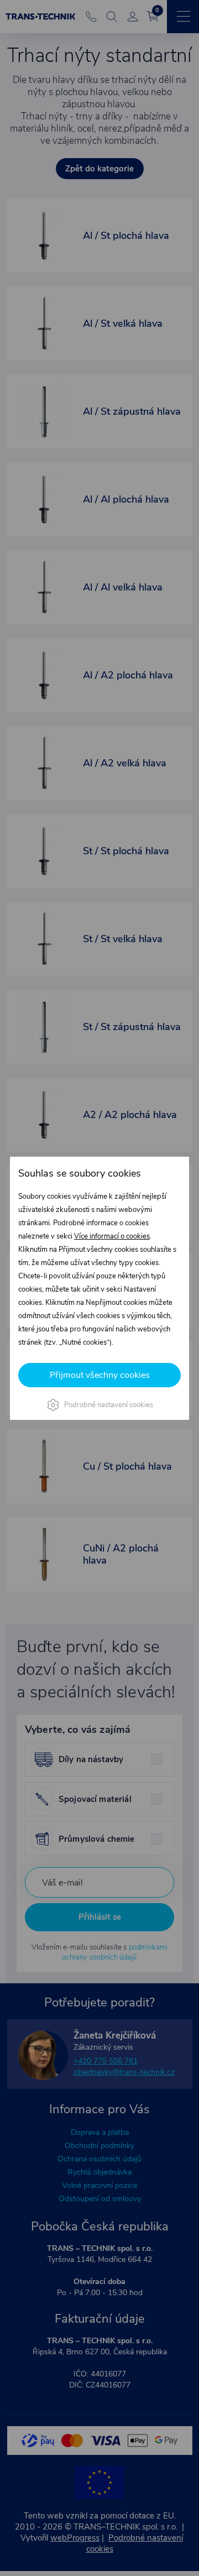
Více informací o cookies (112, 1236)
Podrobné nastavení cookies (109, 1405)
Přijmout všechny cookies (100, 1375)
